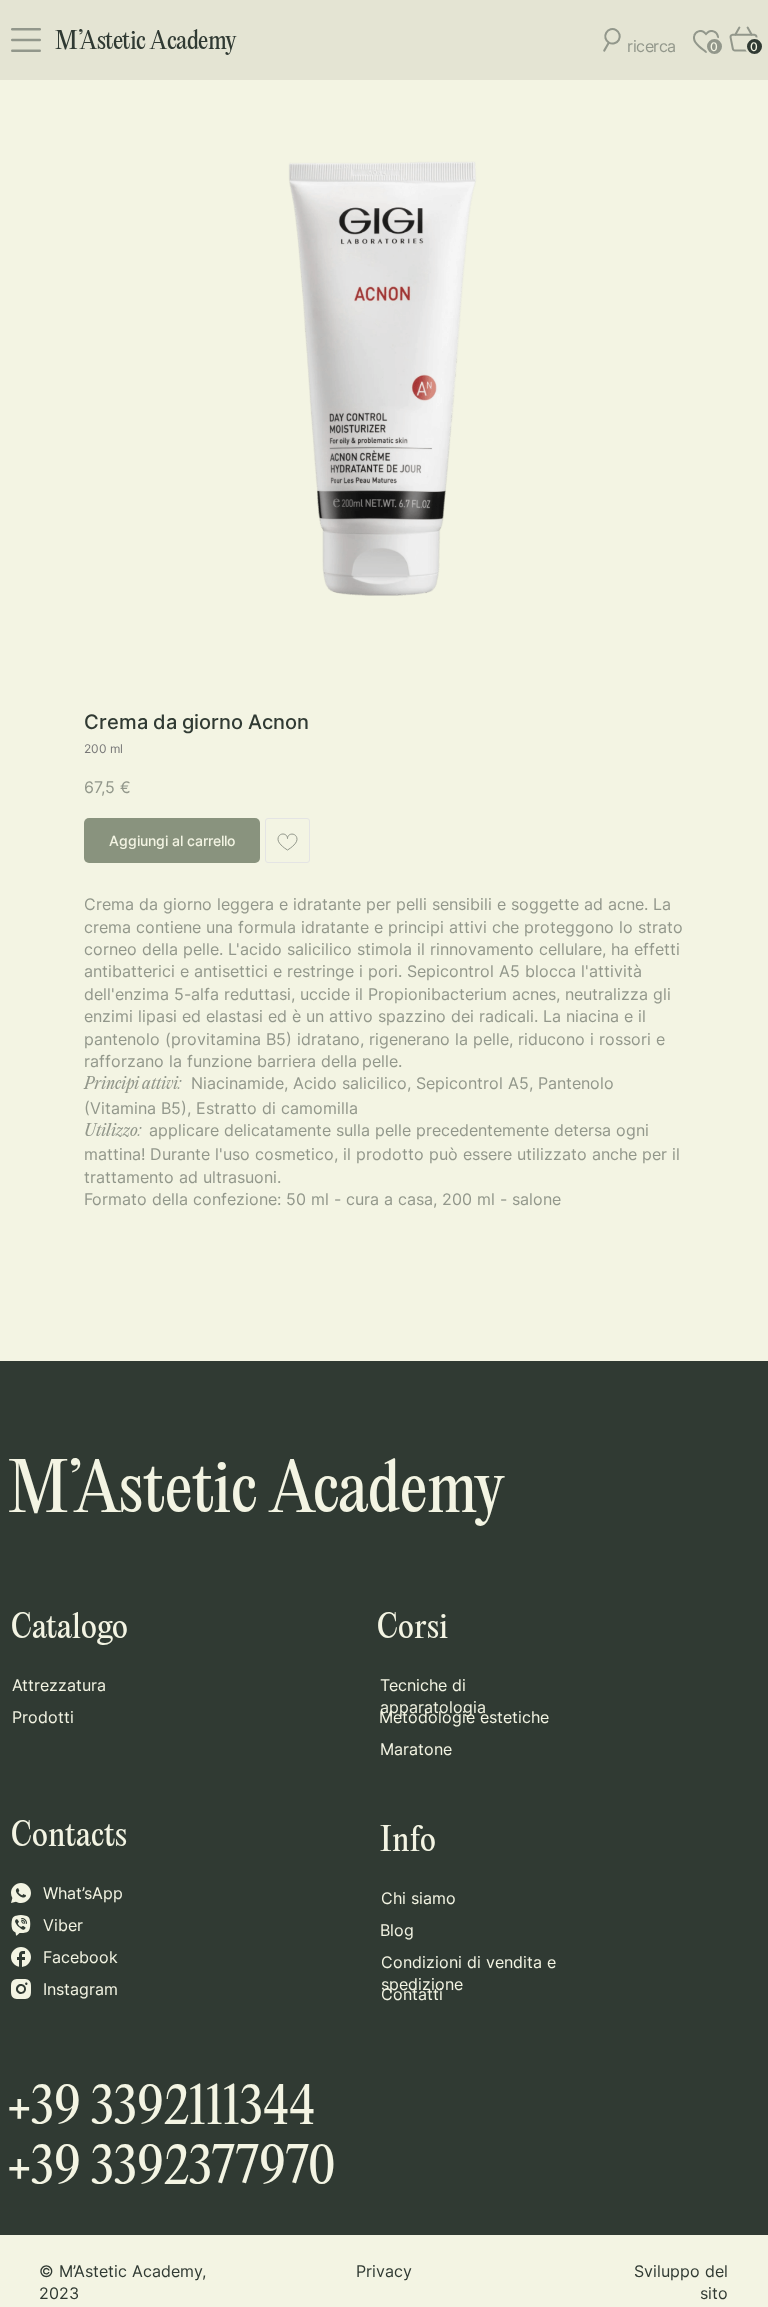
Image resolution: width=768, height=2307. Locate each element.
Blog (397, 1930)
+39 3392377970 (171, 2169)
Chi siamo (418, 1898)
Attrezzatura (59, 1685)
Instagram (80, 1989)
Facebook (80, 1957)
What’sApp (83, 1893)
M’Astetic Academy (146, 42)
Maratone (416, 1749)
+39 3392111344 (161, 2109)
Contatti (412, 1994)
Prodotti (43, 1717)
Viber (63, 1925)
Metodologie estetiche (464, 1717)
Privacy (384, 2271)
